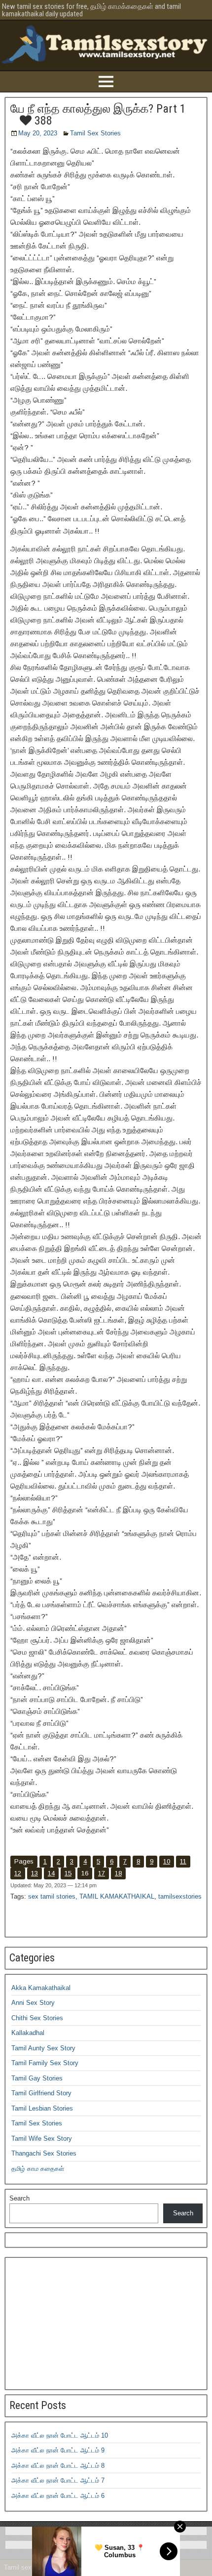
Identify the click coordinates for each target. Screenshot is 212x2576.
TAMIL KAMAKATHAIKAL (117, 1896)
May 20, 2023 (38, 133)
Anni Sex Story (33, 2003)
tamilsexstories (180, 1896)
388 (42, 121)
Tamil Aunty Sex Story (43, 2048)
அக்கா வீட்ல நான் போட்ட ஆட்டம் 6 (58, 2496)
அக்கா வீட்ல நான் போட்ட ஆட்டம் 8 (58, 2466)
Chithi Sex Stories (37, 2018)
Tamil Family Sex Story (45, 2063)
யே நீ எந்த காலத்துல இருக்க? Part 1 (98, 109)
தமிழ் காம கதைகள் (38, 2169)
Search (19, 2198)
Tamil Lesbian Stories (42, 2108)
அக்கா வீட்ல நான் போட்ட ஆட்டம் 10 (60, 2435)
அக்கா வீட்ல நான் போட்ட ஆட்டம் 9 (58, 2450)
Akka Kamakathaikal (41, 1988)
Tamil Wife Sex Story (42, 2139)
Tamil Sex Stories (95, 133)
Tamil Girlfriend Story (41, 2093)
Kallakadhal (28, 2033)
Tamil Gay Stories (37, 2078)
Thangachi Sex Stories (44, 2153)
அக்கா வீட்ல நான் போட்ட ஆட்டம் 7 (58, 2480)
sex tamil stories (52, 1896)
